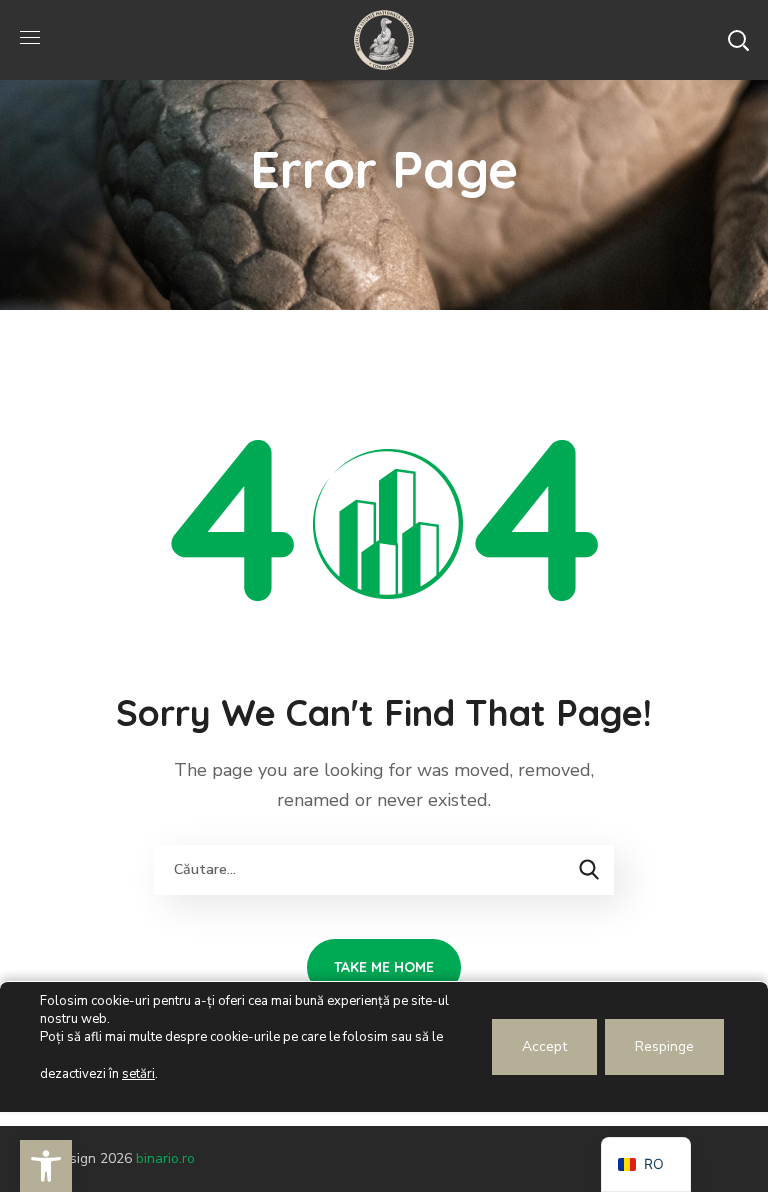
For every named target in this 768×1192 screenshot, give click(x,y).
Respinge (664, 1046)
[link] (46, 1166)
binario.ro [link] (165, 1158)
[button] (738, 40)
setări (138, 1074)
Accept (544, 1046)
